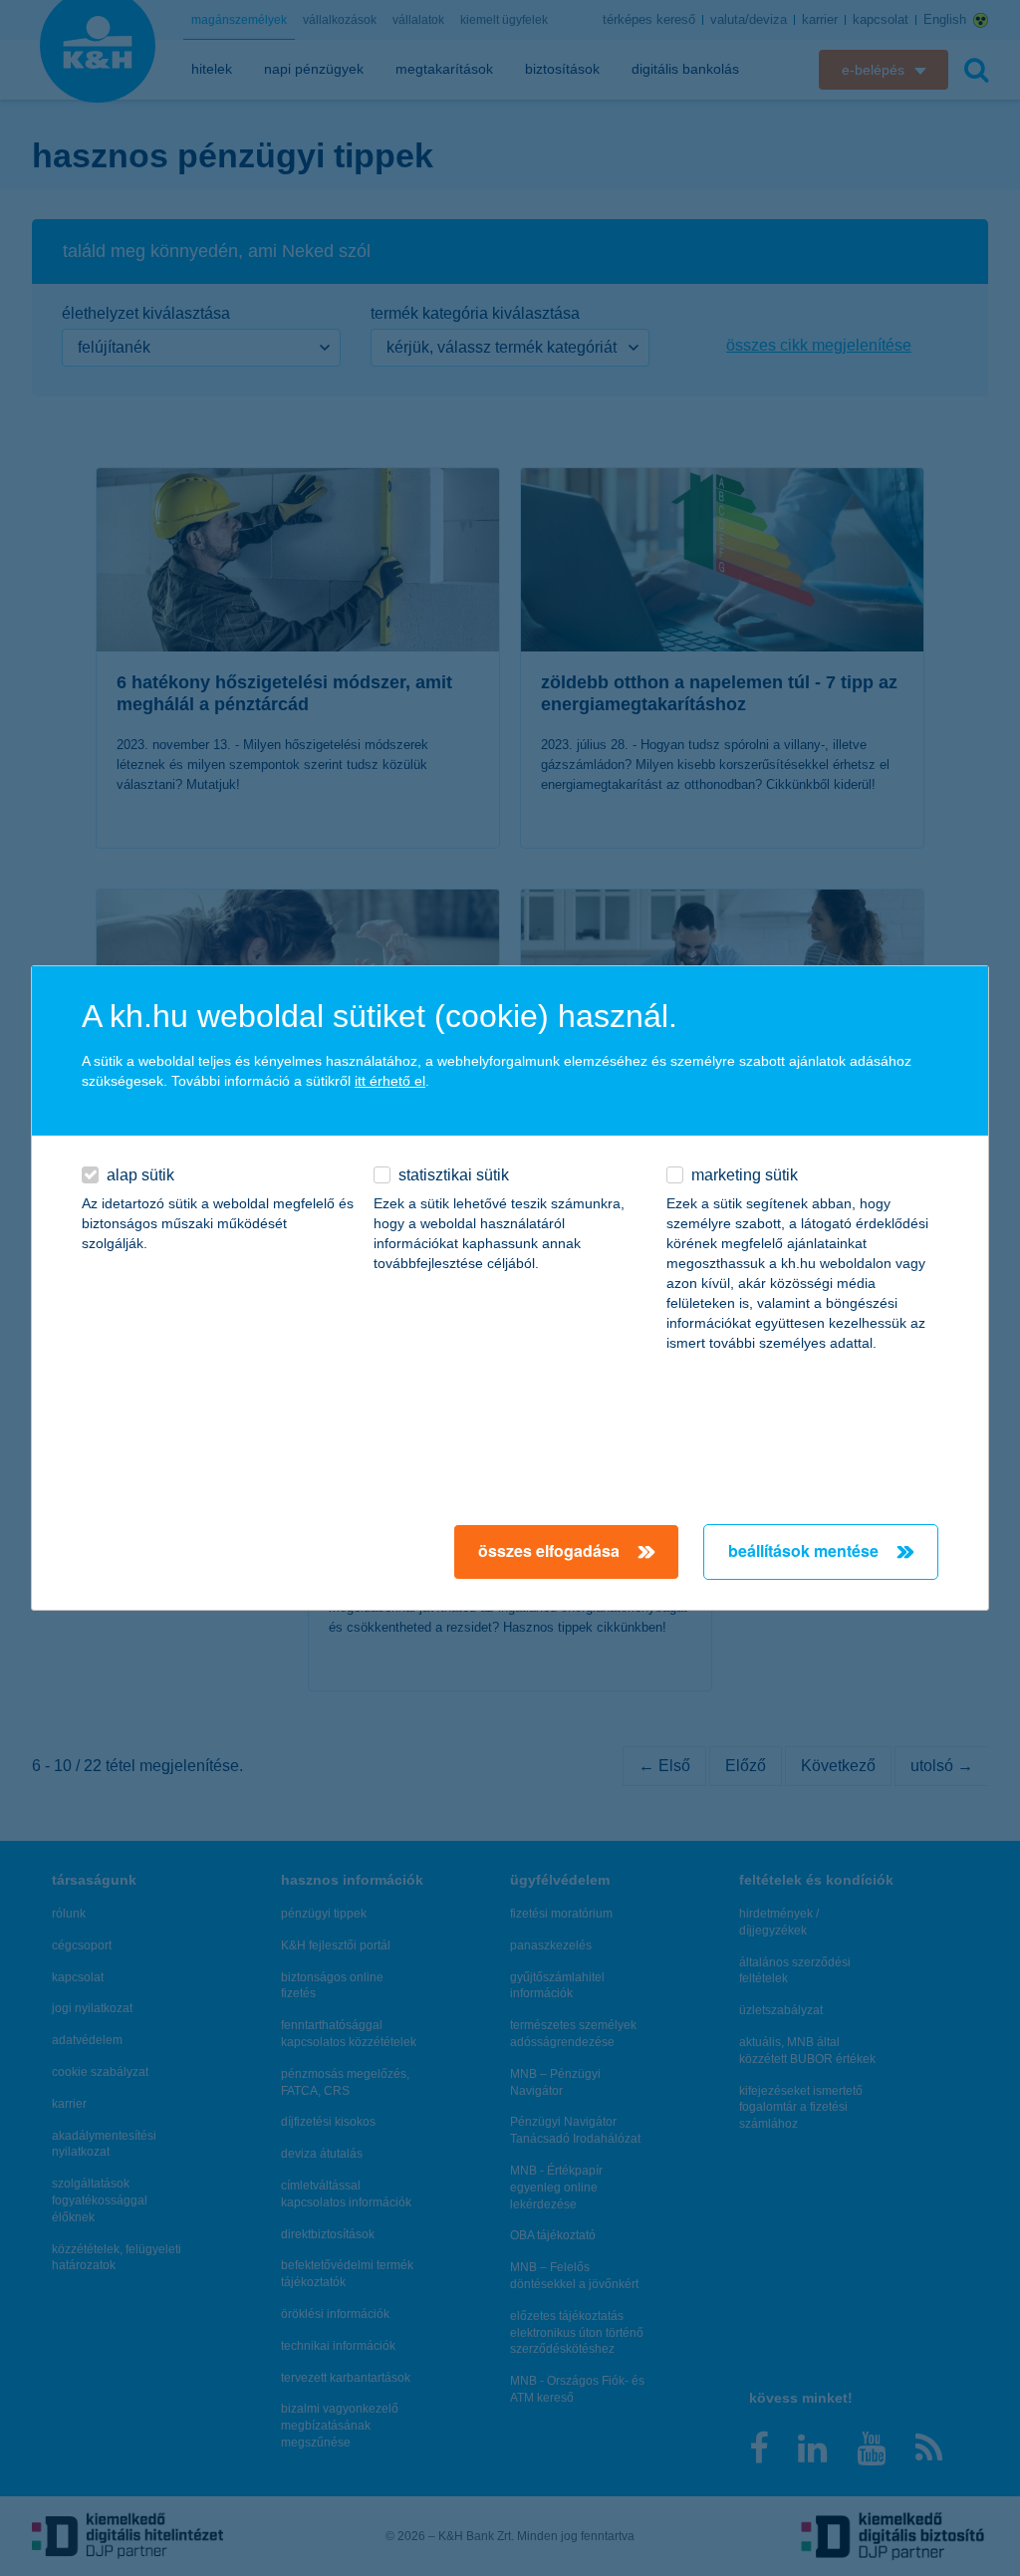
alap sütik (140, 1175)
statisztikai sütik (454, 1175)
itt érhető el (390, 1081)
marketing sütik (745, 1175)
